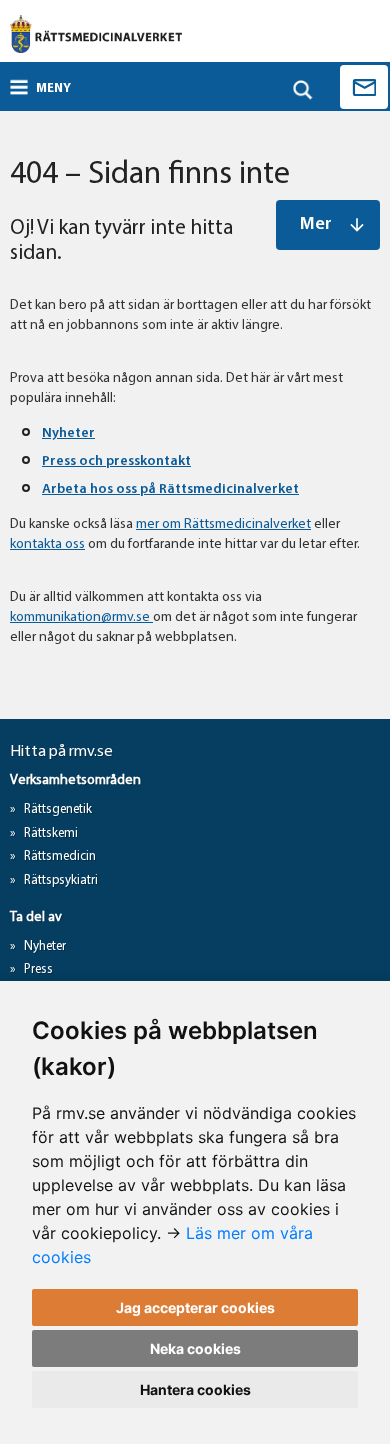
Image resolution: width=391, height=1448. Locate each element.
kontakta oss (47, 544)
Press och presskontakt (116, 461)
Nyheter (68, 433)
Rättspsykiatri (61, 880)
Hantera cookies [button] (195, 1389)
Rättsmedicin (60, 856)
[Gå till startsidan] (96, 34)
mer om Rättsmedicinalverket (223, 524)
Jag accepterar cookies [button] (195, 1307)
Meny (53, 88)
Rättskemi (51, 833)
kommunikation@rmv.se (81, 617)
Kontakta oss (364, 87)
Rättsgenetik (58, 809)
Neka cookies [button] (195, 1348)
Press (38, 969)
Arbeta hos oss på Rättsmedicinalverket (170, 489)
